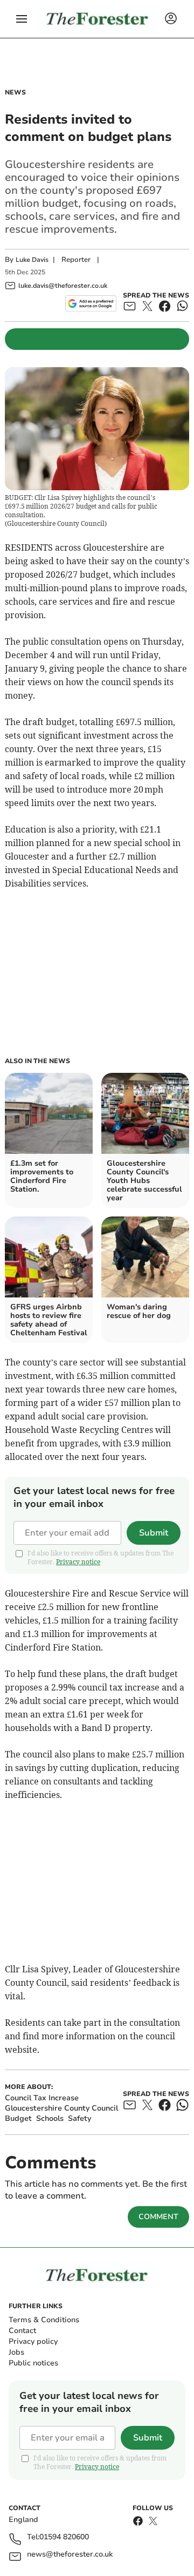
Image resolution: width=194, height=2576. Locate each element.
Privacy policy (33, 2341)
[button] (22, 19)
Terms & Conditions (44, 2320)
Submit (154, 1533)
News (15, 92)
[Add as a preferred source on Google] (91, 303)
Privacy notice (78, 1562)
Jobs (16, 2352)
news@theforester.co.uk (70, 2555)
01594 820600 (64, 2537)
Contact (22, 2331)
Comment (158, 2217)
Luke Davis (32, 260)
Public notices (33, 2363)
